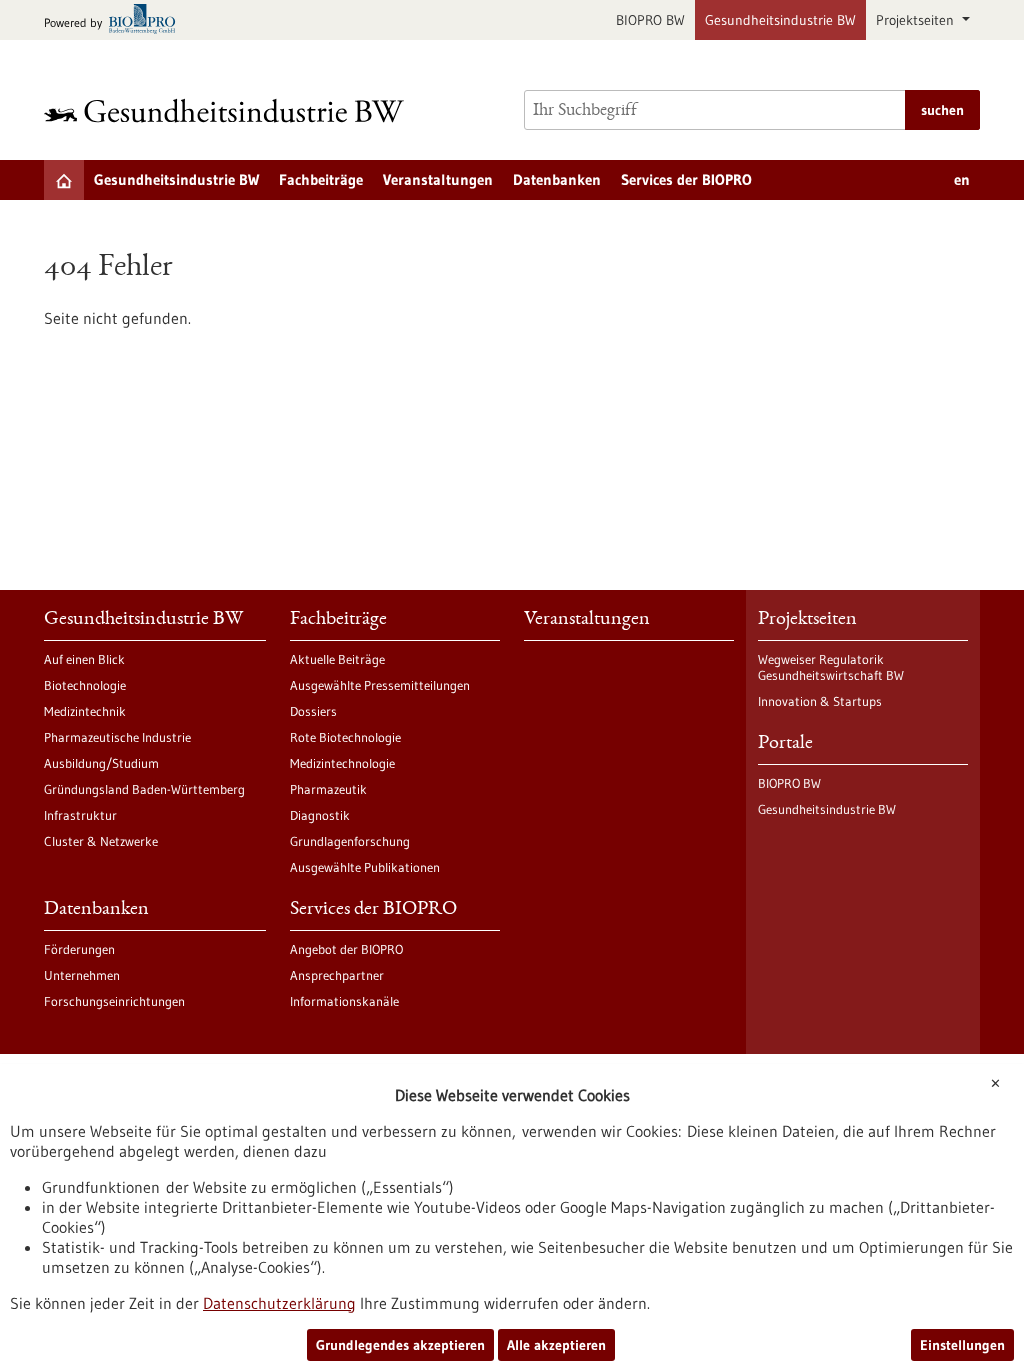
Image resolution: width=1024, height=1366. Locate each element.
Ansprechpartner (337, 975)
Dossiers (313, 711)
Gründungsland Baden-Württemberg (144, 789)
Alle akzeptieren (556, 1345)
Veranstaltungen (438, 179)
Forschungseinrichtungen (114, 1001)
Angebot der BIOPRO (346, 949)
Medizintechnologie (342, 763)
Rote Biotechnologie (345, 737)
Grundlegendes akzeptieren (400, 1345)
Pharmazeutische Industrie (117, 737)
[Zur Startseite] (229, 110)
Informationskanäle (344, 1001)
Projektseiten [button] (917, 20)
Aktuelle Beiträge (337, 659)
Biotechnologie (85, 685)
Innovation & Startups (820, 701)
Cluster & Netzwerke (101, 841)
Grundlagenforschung (350, 841)
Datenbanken (557, 179)
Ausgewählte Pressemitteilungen (380, 685)
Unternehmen (82, 975)
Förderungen (79, 949)
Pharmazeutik (328, 789)
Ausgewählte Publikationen (365, 867)
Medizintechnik (85, 711)
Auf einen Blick (84, 659)
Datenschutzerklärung (279, 1303)
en (962, 179)
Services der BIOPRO (686, 179)
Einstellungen (962, 1345)
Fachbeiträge (321, 179)
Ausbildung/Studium (101, 763)
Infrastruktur (80, 815)
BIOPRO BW (650, 20)
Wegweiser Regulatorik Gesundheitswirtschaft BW (831, 667)
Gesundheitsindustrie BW (780, 20)
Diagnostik (320, 815)
